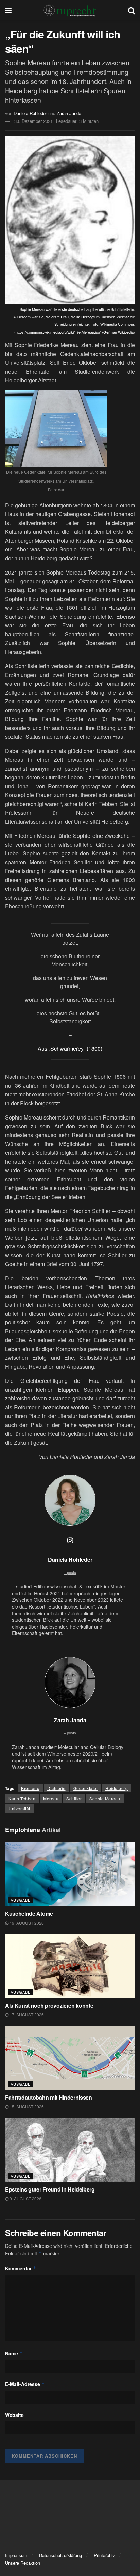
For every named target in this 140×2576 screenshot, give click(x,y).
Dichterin (56, 1788)
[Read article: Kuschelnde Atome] (70, 1874)
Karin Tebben (22, 1798)
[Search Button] (132, 10)
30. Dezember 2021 (33, 121)
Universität (19, 1809)
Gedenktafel (86, 1788)
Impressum (16, 2555)
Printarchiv (104, 2555)
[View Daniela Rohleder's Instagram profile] (70, 1540)
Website (14, 2415)
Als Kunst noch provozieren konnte (49, 2005)
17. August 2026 (26, 2015)
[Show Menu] (8, 10)
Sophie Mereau (105, 1798)
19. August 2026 (26, 1923)
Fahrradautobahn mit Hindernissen (49, 2097)
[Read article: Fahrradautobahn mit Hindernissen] (70, 2058)
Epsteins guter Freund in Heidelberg (50, 2189)
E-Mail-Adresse (25, 2384)
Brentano (30, 1788)
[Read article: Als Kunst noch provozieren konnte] (70, 1966)
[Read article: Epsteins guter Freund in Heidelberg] (70, 2150)
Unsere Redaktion (23, 2563)
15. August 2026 (26, 2107)
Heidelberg (117, 1788)
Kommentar (21, 2268)
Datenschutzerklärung (60, 2555)
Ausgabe (21, 1900)
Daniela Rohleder (30, 113)
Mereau (51, 1798)
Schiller (74, 1798)
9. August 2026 (25, 2198)
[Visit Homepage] (70, 10)
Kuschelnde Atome (29, 1913)
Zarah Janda (69, 113)
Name (14, 2353)
